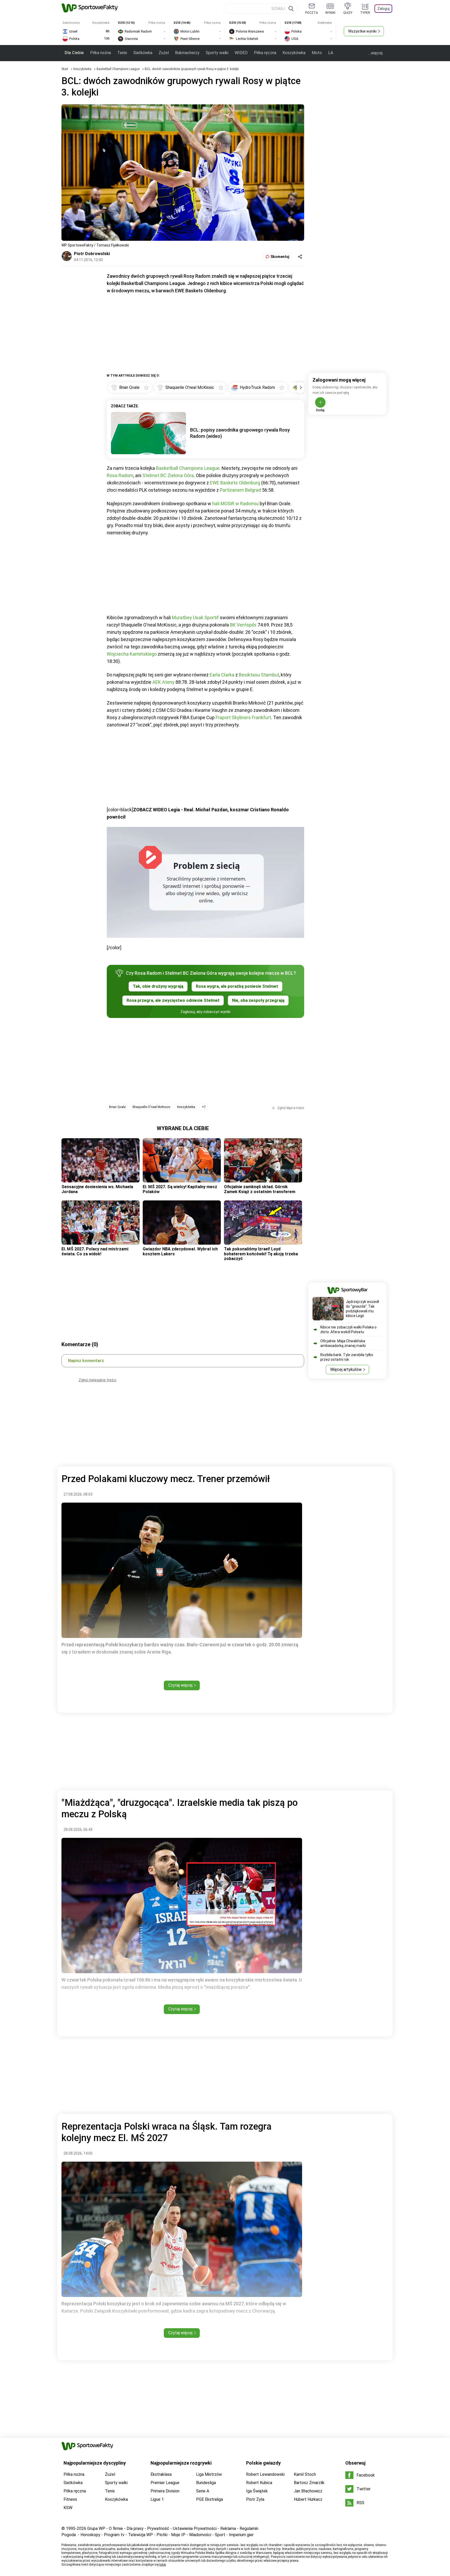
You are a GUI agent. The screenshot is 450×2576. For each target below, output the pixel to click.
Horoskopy (90, 2535)
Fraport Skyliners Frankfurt (243, 717)
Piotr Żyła (255, 2499)
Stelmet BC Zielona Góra (168, 475)
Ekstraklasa (161, 2474)
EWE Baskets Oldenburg (235, 483)
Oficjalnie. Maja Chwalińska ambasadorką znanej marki (343, 1343)
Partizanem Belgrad (240, 490)
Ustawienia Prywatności (195, 2528)
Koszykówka (294, 53)
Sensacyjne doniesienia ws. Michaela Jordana (97, 1189)
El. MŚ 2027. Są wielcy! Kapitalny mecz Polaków (180, 1189)
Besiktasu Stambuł (259, 675)
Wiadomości (200, 2535)
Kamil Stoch (305, 2474)
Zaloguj (383, 9)
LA (331, 53)
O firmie (116, 2528)
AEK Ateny (163, 682)
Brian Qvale (117, 1107)
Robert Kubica (259, 2483)
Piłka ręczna (265, 53)
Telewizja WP (140, 2535)
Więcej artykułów (346, 1369)
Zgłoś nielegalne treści (98, 1380)
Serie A (203, 2491)
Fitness (70, 2499)
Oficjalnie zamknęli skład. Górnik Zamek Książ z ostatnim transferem (260, 1189)
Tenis (122, 53)
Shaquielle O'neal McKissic (151, 1107)
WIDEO (241, 53)
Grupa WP (96, 2528)
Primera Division (165, 2491)
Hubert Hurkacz (308, 2499)
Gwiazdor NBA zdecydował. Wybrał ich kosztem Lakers (180, 1251)
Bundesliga (206, 2483)
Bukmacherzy (187, 53)
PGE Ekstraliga (210, 2499)
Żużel (164, 53)
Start (65, 69)
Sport (220, 2535)
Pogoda (69, 2535)
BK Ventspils (243, 625)
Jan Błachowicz (308, 2491)
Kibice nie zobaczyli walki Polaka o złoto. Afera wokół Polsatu (348, 1330)
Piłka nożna (101, 53)
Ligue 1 (157, 2499)
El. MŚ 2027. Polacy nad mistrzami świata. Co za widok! (95, 1251)
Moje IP (178, 2535)
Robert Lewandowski (265, 2474)
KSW (68, 2508)
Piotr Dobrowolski (92, 254)
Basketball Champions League (118, 69)
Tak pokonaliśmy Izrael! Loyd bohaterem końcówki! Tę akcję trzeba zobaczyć (261, 1254)
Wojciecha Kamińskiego (132, 654)
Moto (317, 53)
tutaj (163, 2565)
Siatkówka (143, 53)
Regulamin (249, 2528)
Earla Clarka (222, 675)
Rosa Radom (120, 475)
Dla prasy (135, 2528)
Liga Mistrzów (209, 2474)
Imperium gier (241, 2535)
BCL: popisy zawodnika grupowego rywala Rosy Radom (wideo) (240, 433)
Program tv (114, 2535)
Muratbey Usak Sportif (195, 618)
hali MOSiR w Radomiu (235, 504)
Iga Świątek (257, 2491)
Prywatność (158, 2528)
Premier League (165, 2483)
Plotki (162, 2535)
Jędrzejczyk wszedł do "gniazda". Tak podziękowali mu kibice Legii (362, 1309)
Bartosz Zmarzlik (309, 2483)
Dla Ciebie (74, 53)
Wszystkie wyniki (362, 31)
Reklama (228, 2528)
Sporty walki (217, 53)
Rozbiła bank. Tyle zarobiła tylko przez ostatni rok (347, 1357)
